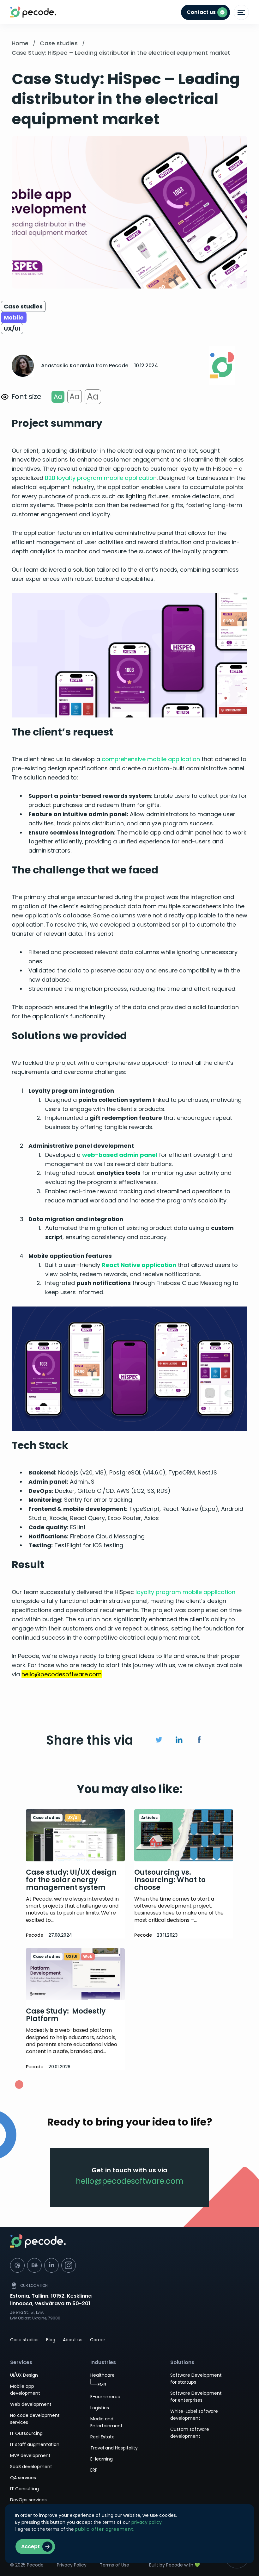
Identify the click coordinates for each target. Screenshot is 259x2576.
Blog (51, 2340)
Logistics (100, 2408)
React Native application (139, 1265)
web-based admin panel (120, 1155)
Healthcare (102, 2375)
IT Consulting (24, 2489)
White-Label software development (194, 2415)
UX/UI (12, 329)
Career (98, 2340)
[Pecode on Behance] (34, 2265)
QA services (23, 2478)
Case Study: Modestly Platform (66, 2015)
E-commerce (105, 2397)
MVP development (30, 2455)
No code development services (35, 2419)
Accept (30, 2546)
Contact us (201, 12)
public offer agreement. (105, 2529)
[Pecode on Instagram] (69, 2265)
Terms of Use (114, 2565)
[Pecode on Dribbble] (17, 2265)
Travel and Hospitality (114, 2448)
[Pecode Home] (15, 12)
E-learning (102, 2459)
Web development (31, 2404)
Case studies (23, 306)
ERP (94, 2470)
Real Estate (102, 2437)
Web (88, 1956)
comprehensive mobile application (151, 759)
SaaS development (31, 2467)
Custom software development (190, 2433)
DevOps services (28, 2500)
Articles (149, 1818)
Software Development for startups (196, 2379)
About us (73, 2340)
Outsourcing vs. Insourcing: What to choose (170, 1880)
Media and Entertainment (106, 2422)
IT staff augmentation (35, 2444)
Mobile (14, 317)
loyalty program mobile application (185, 1592)
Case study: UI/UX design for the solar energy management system (71, 1880)
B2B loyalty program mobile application (101, 478)
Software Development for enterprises (196, 2397)
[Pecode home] (129, 2245)
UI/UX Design (24, 2375)
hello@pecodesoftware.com (130, 2181)
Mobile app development (25, 2390)
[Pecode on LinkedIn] (51, 2265)
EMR (102, 2385)
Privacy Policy (72, 2565)
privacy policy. (147, 2522)
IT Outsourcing (26, 2433)
